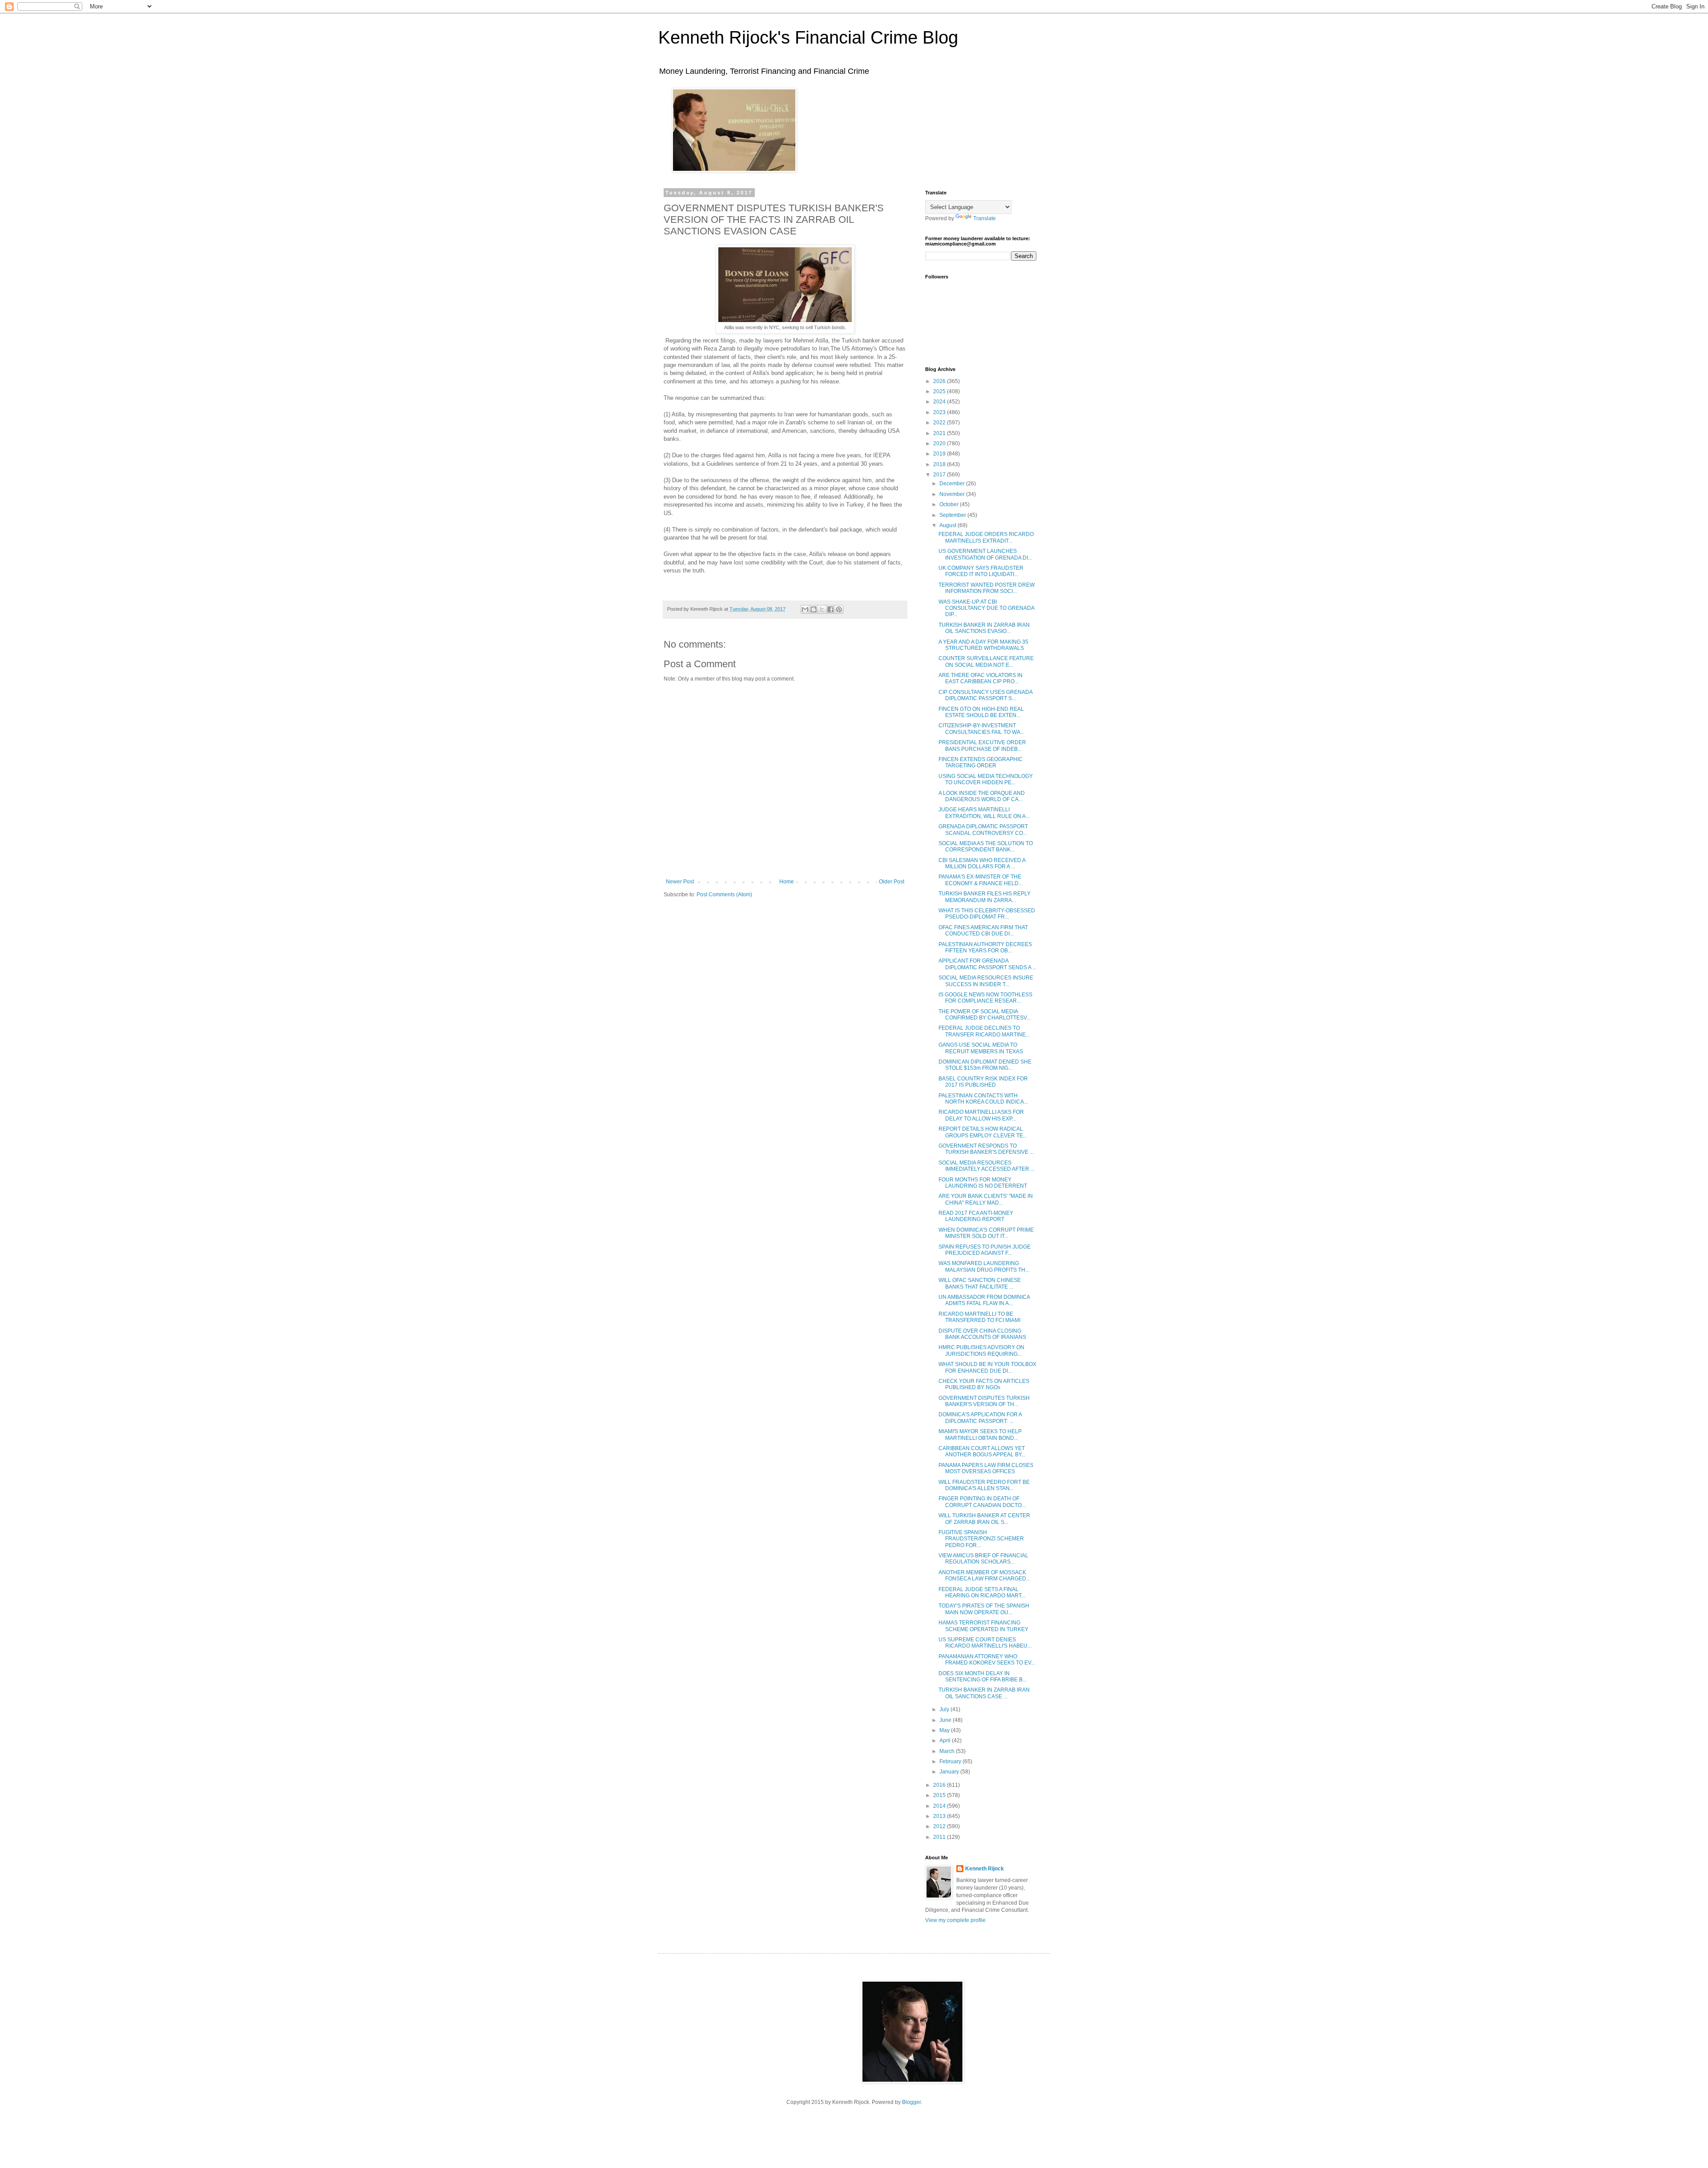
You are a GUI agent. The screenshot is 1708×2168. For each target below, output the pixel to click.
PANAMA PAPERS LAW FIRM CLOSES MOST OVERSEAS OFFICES (986, 1468)
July (945, 1709)
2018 (940, 464)
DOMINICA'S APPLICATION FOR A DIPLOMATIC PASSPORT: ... (980, 1418)
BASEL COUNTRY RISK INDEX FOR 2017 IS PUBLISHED (983, 1082)
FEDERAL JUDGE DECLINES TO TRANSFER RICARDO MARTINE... (984, 1031)
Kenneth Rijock (985, 1869)
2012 (940, 1826)
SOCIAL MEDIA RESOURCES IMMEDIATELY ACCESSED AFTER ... (987, 1166)
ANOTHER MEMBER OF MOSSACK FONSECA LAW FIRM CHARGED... (984, 1576)
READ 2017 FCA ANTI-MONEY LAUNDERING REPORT (976, 1216)
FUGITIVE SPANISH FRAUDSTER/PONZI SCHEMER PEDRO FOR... (981, 1539)
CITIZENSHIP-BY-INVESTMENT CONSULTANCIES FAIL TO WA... (981, 729)
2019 (940, 454)
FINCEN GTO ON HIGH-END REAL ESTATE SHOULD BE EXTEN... (981, 712)
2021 (940, 433)
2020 (940, 443)
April (946, 1741)
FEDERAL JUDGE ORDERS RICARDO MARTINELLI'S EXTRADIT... (986, 537)
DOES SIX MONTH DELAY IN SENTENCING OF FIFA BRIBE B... (983, 1676)
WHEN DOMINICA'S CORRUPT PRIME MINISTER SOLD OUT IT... (986, 1233)
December (953, 484)
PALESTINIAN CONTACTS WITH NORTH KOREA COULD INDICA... (983, 1099)
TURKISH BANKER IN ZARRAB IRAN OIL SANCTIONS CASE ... (984, 1693)
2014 (940, 1806)
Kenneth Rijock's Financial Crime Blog (808, 37)
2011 (940, 1837)
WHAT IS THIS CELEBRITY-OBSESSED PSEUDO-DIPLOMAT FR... (987, 914)
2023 (940, 412)
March (948, 1751)
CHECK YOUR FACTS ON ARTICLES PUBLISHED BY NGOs (984, 1384)
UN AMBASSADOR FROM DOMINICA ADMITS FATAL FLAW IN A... (984, 1300)
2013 (940, 1816)
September (953, 515)
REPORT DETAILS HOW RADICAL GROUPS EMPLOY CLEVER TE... (983, 1132)
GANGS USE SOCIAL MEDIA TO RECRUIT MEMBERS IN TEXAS (981, 1048)
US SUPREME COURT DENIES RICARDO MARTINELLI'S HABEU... (985, 1643)
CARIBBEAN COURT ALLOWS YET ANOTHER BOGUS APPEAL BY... (982, 1451)
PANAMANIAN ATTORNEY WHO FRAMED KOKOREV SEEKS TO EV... (987, 1660)
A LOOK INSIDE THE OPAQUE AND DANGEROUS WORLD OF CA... (982, 796)
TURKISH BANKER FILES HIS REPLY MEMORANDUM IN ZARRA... (985, 897)
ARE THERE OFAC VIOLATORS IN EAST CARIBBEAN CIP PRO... (981, 678)
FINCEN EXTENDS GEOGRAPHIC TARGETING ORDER (981, 762)
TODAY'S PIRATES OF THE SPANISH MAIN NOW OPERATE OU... (984, 1609)
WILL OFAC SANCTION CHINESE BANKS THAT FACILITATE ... (980, 1283)
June (946, 1720)
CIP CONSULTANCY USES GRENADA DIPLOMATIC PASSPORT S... (985, 695)
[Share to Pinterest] (839, 609)
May (945, 1730)
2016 (940, 1785)
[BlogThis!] (814, 609)
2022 (940, 423)
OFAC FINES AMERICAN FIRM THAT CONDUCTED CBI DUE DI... (983, 931)
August (949, 525)
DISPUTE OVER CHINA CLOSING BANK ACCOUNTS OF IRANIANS (982, 1334)
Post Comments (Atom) (724, 895)
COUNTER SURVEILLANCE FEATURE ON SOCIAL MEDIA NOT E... (986, 661)
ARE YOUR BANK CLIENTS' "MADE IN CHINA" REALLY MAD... (986, 1199)
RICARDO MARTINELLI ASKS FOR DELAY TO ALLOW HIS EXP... (981, 1115)
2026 (940, 381)
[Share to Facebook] (830, 609)
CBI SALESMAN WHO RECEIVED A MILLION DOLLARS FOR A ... (982, 863)
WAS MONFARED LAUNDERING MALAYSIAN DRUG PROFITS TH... (984, 1266)
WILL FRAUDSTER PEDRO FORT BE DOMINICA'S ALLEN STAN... (984, 1485)
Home (787, 882)
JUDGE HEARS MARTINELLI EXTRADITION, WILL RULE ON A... (984, 813)
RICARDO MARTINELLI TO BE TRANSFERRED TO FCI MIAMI (979, 1317)
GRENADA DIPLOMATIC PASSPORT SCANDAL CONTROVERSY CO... (983, 830)
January (950, 1772)
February (951, 1761)
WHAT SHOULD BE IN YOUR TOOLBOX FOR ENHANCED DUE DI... (987, 1367)
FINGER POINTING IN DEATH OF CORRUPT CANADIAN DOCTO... (982, 1502)
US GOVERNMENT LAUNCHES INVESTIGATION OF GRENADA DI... (985, 554)
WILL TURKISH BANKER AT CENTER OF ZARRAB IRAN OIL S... (984, 1519)
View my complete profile (955, 1920)
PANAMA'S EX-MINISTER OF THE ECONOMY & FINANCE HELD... (981, 880)
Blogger (911, 2102)
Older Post (892, 882)
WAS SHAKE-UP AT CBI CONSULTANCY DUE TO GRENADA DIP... (986, 608)
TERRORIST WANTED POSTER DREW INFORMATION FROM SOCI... (987, 588)
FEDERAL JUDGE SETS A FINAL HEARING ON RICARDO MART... (982, 1592)
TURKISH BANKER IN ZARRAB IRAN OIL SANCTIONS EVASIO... (984, 628)
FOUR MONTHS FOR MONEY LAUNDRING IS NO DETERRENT (983, 1183)
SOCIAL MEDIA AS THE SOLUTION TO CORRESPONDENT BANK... (986, 846)
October (950, 504)
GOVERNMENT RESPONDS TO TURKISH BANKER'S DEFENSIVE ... (986, 1149)
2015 (940, 1795)
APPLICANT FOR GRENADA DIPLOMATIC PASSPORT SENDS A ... (987, 964)
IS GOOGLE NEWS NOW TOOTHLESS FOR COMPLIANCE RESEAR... (985, 998)
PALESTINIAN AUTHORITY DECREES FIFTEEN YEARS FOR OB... (985, 947)
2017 (940, 475)
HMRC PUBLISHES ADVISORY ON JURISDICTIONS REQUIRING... (981, 1350)
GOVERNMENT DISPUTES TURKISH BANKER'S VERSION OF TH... (984, 1401)
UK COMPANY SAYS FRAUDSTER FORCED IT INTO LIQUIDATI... (981, 571)
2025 (940, 391)
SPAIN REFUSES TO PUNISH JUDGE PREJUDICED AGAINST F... (985, 1250)
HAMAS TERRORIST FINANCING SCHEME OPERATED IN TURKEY (983, 1626)
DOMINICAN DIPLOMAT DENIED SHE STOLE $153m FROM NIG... (985, 1065)
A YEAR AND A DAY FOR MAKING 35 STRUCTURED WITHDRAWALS (983, 645)
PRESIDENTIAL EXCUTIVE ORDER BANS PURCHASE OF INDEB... (982, 746)
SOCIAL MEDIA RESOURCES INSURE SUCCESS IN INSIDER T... (986, 981)
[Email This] (805, 609)
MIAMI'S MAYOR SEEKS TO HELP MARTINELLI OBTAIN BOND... (980, 1435)
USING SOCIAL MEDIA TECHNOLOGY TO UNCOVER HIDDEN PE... (986, 779)
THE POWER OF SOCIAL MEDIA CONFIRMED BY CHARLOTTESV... (985, 1015)
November (953, 494)
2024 (940, 402)
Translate (985, 218)
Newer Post (680, 882)
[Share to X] (822, 609)
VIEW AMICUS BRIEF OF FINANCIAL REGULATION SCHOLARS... (983, 1559)
